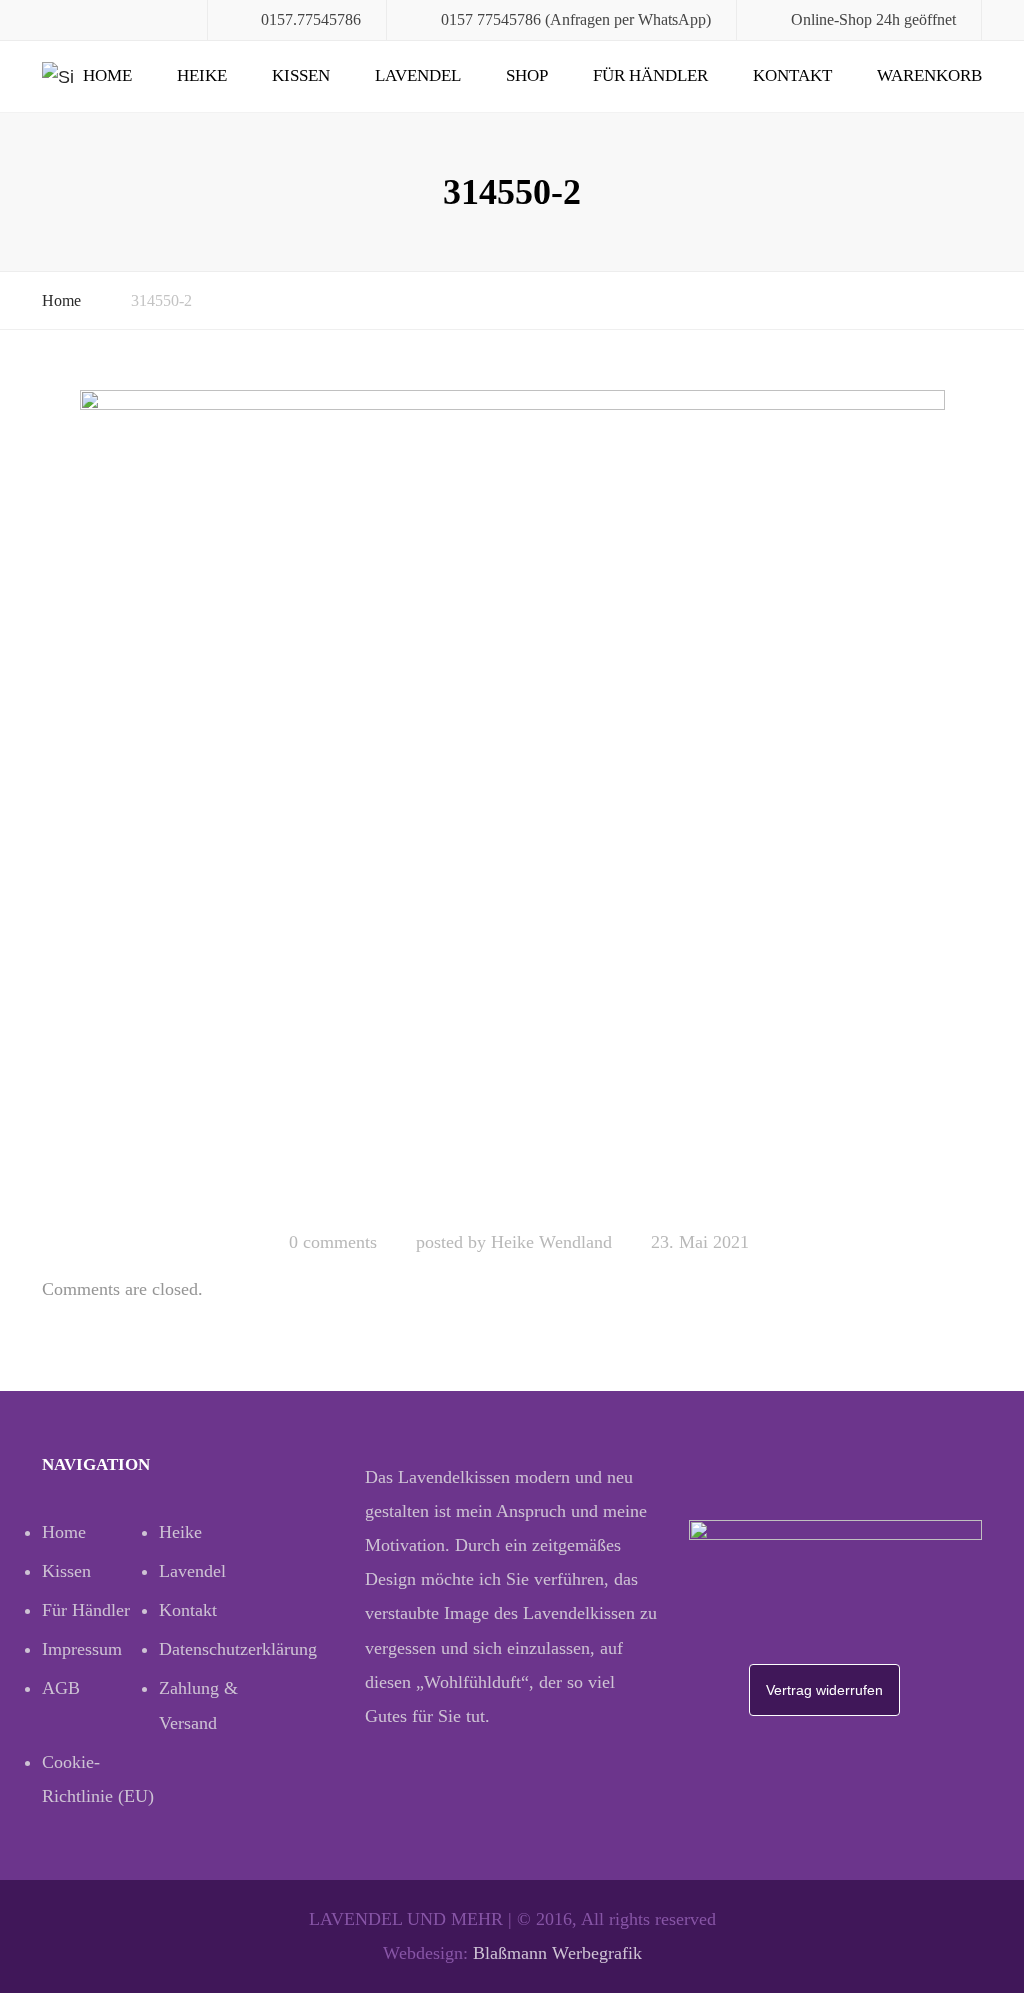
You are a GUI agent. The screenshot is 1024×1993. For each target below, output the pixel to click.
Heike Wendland (551, 1242)
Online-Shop (831, 19)
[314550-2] (512, 801)
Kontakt (792, 75)
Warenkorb (929, 75)
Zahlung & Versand (198, 1705)
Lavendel (418, 75)
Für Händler (650, 75)
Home (107, 75)
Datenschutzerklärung (217, 1649)
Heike (202, 75)
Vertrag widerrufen (824, 1690)
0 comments (333, 1242)
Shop (527, 75)
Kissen (301, 75)
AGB (61, 1688)
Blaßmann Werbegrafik (557, 1953)
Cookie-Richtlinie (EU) (98, 1779)
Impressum (82, 1649)
